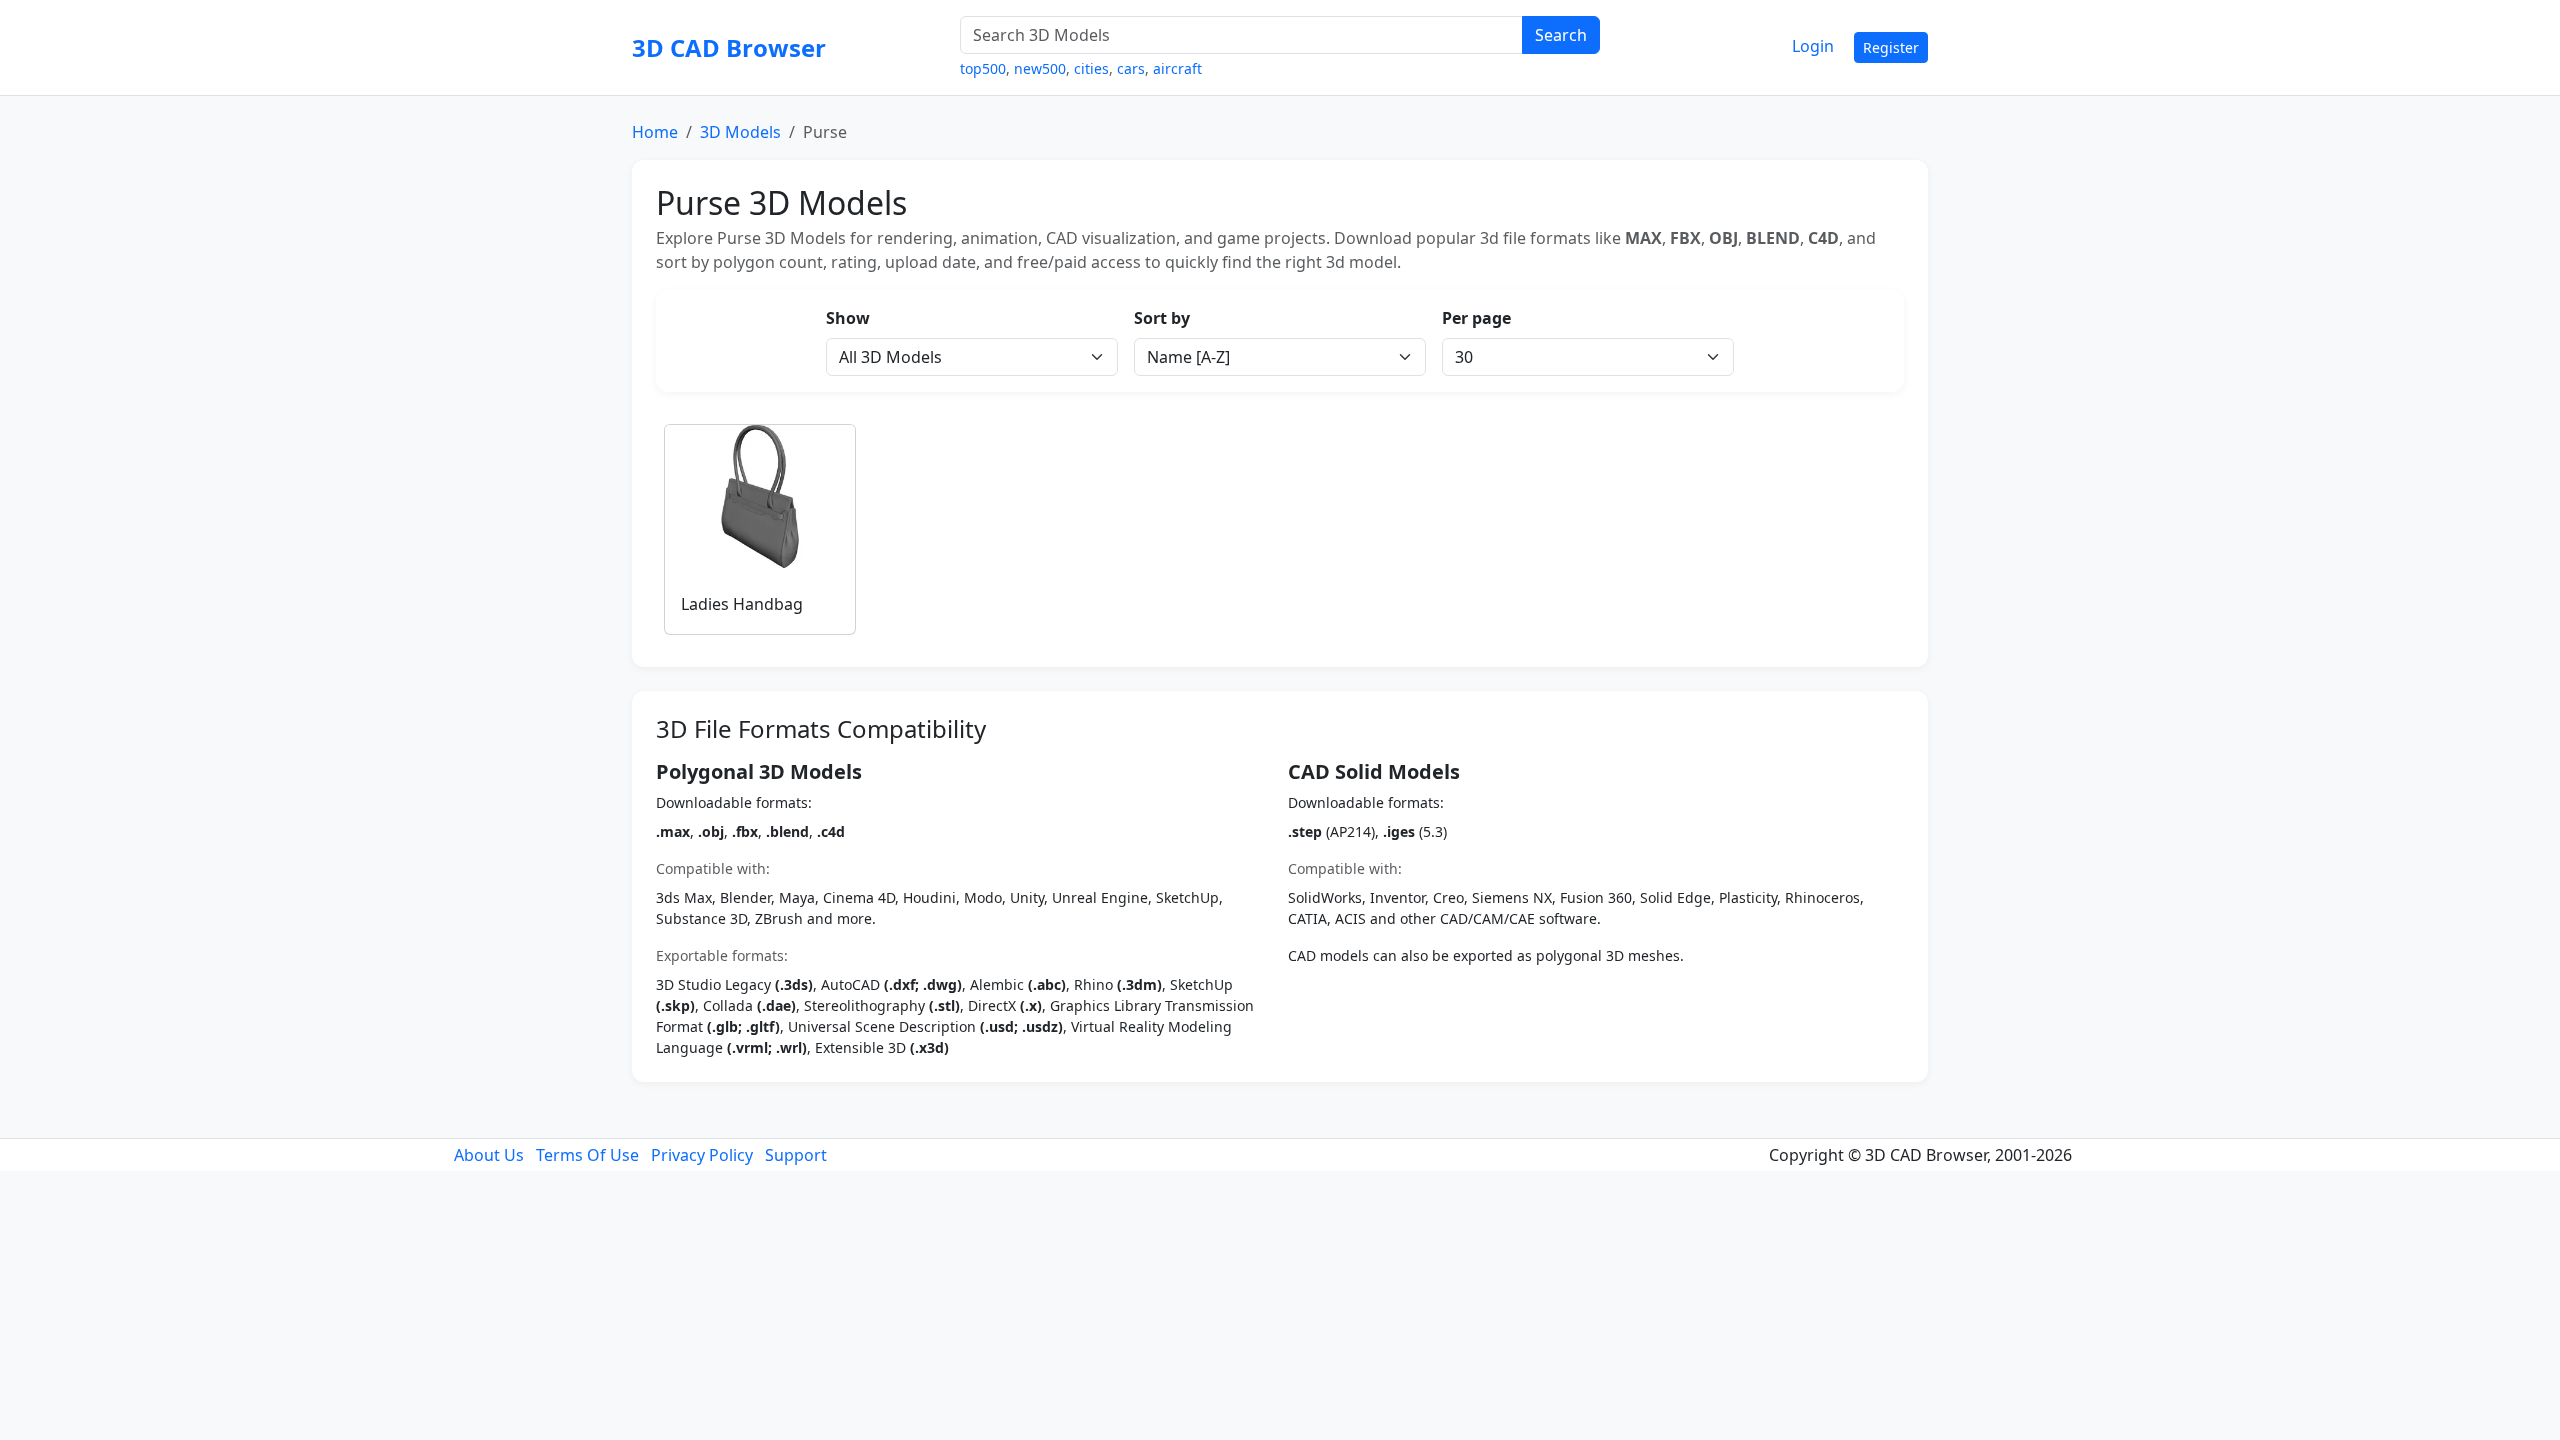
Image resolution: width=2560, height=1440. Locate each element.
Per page (1476, 318)
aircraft (1177, 68)
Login (1813, 46)
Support (796, 1155)
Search (1561, 35)
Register (1891, 47)
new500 (1040, 68)
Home (655, 132)
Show (848, 318)
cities (1091, 68)
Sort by (1162, 318)
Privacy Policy (702, 1155)
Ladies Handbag (742, 604)
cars (1131, 68)
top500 (983, 68)
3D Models (740, 132)
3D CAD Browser (729, 47)
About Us (489, 1155)
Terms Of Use (587, 1155)
